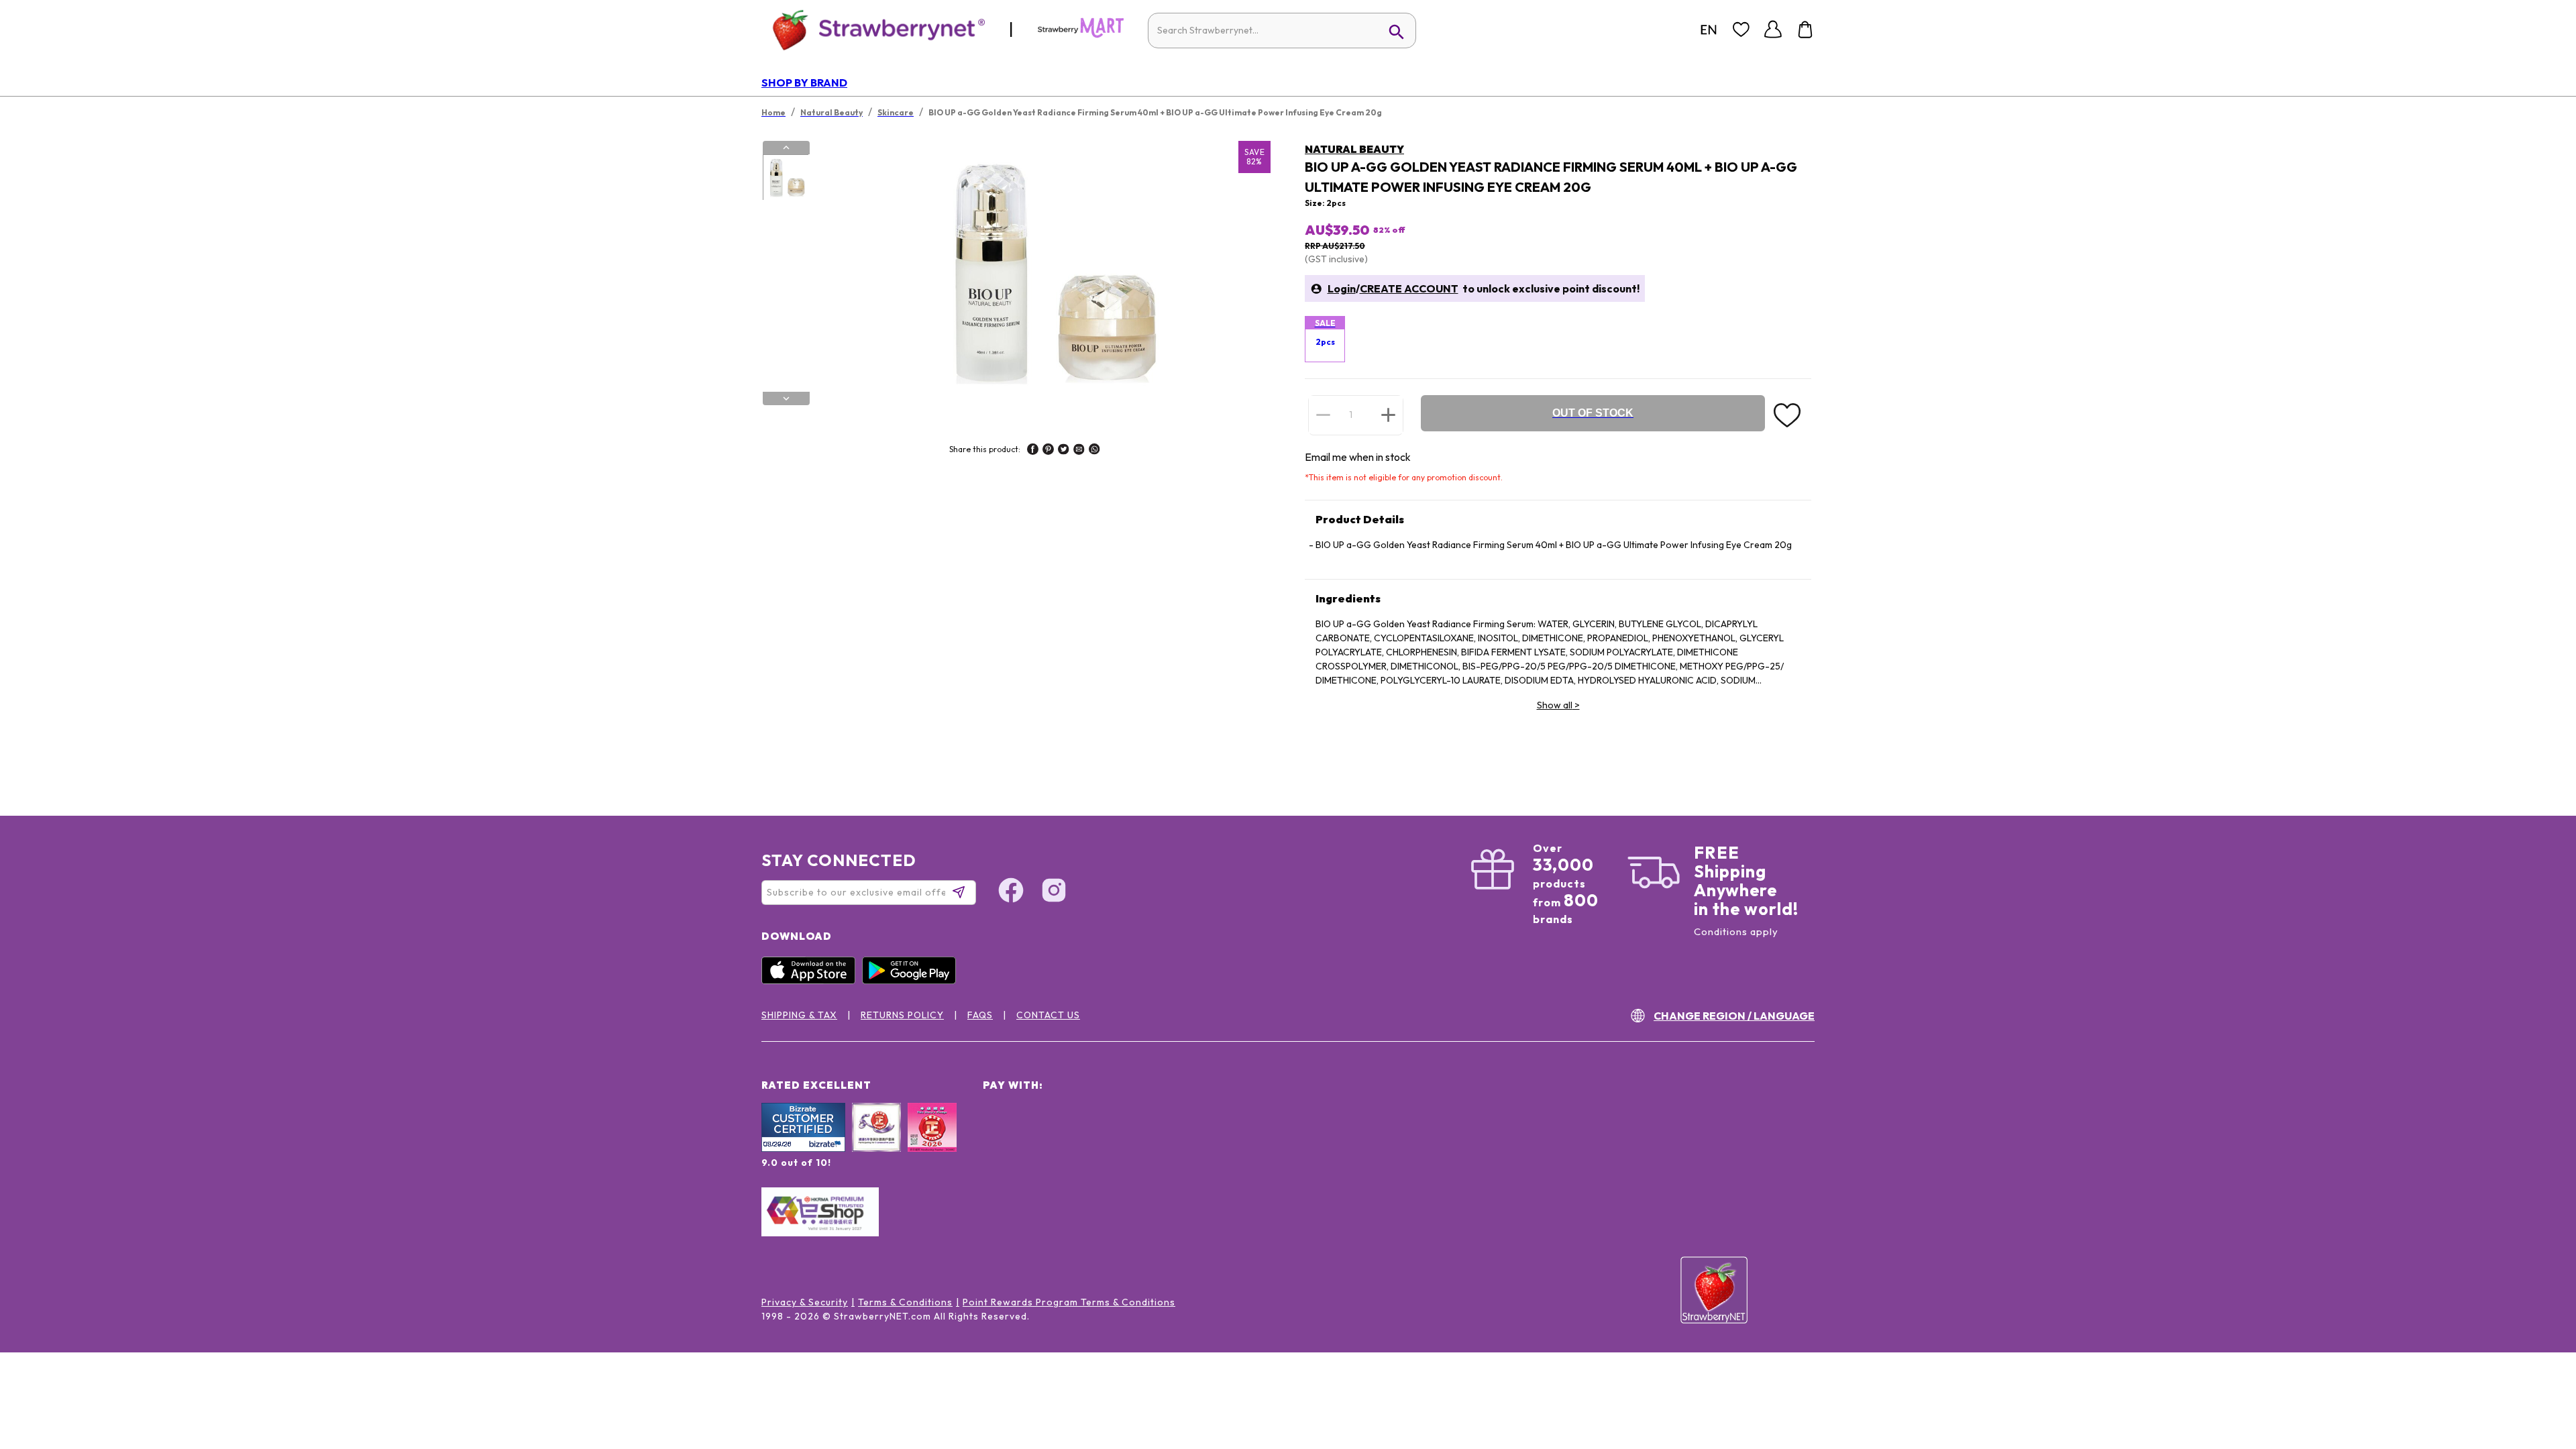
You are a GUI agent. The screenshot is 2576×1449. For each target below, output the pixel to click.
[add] (1388, 415)
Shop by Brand (804, 83)
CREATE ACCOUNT (1409, 288)
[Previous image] (786, 148)
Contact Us (1048, 1015)
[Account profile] (1773, 30)
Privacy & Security (805, 1302)
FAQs (980, 1015)
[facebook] (1033, 451)
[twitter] (1064, 451)
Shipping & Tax (799, 1015)
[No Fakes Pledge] (932, 1142)
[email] (1079, 451)
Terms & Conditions (905, 1302)
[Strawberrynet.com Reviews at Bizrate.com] (803, 1148)
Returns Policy (902, 1015)
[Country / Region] (1709, 30)
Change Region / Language (1734, 1016)
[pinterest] (1048, 451)
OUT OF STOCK (1593, 413)
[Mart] (1081, 35)
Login (1342, 288)
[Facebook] (1011, 892)
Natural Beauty (1354, 149)
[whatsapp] (1094, 451)
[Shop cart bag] (1805, 30)
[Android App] (912, 981)
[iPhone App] (812, 981)
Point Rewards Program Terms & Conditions (1069, 1302)
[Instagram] (1054, 892)
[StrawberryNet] (873, 29)
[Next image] (786, 398)
